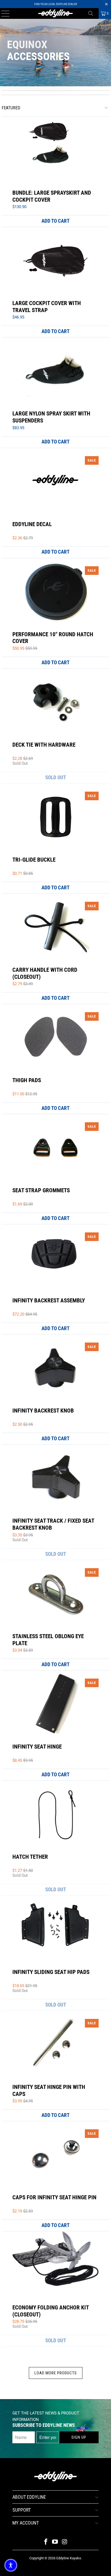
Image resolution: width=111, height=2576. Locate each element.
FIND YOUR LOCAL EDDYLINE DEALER (55, 4)
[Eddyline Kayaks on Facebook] (46, 2542)
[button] (11, 2565)
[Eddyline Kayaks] (55, 13)
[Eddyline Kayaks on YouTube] (55, 2542)
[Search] (93, 13)
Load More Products (56, 2373)
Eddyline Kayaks (69, 2558)
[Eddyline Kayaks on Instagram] (65, 2542)
